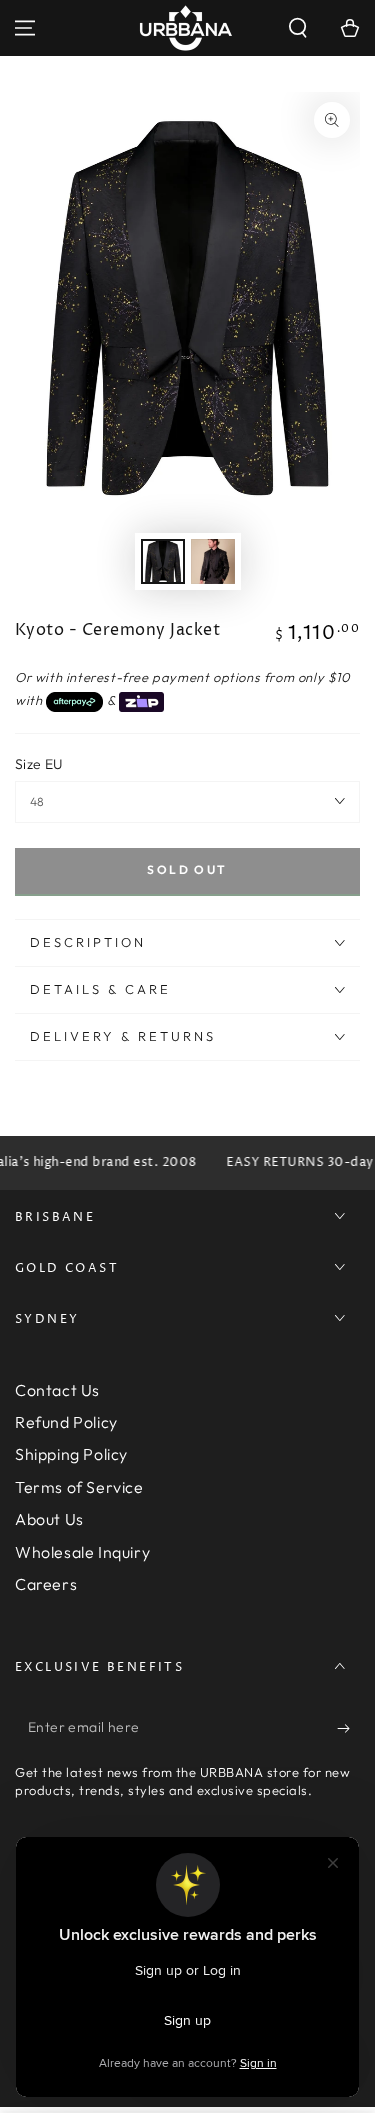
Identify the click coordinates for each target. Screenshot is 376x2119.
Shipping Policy (71, 1454)
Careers (46, 1584)
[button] (298, 28)
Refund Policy (66, 1422)
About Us (49, 1519)
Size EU (39, 764)
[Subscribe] (348, 1728)
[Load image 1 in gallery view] (163, 561)
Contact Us (57, 1390)
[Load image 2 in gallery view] (213, 561)
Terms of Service (79, 1487)
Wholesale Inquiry (82, 1552)
